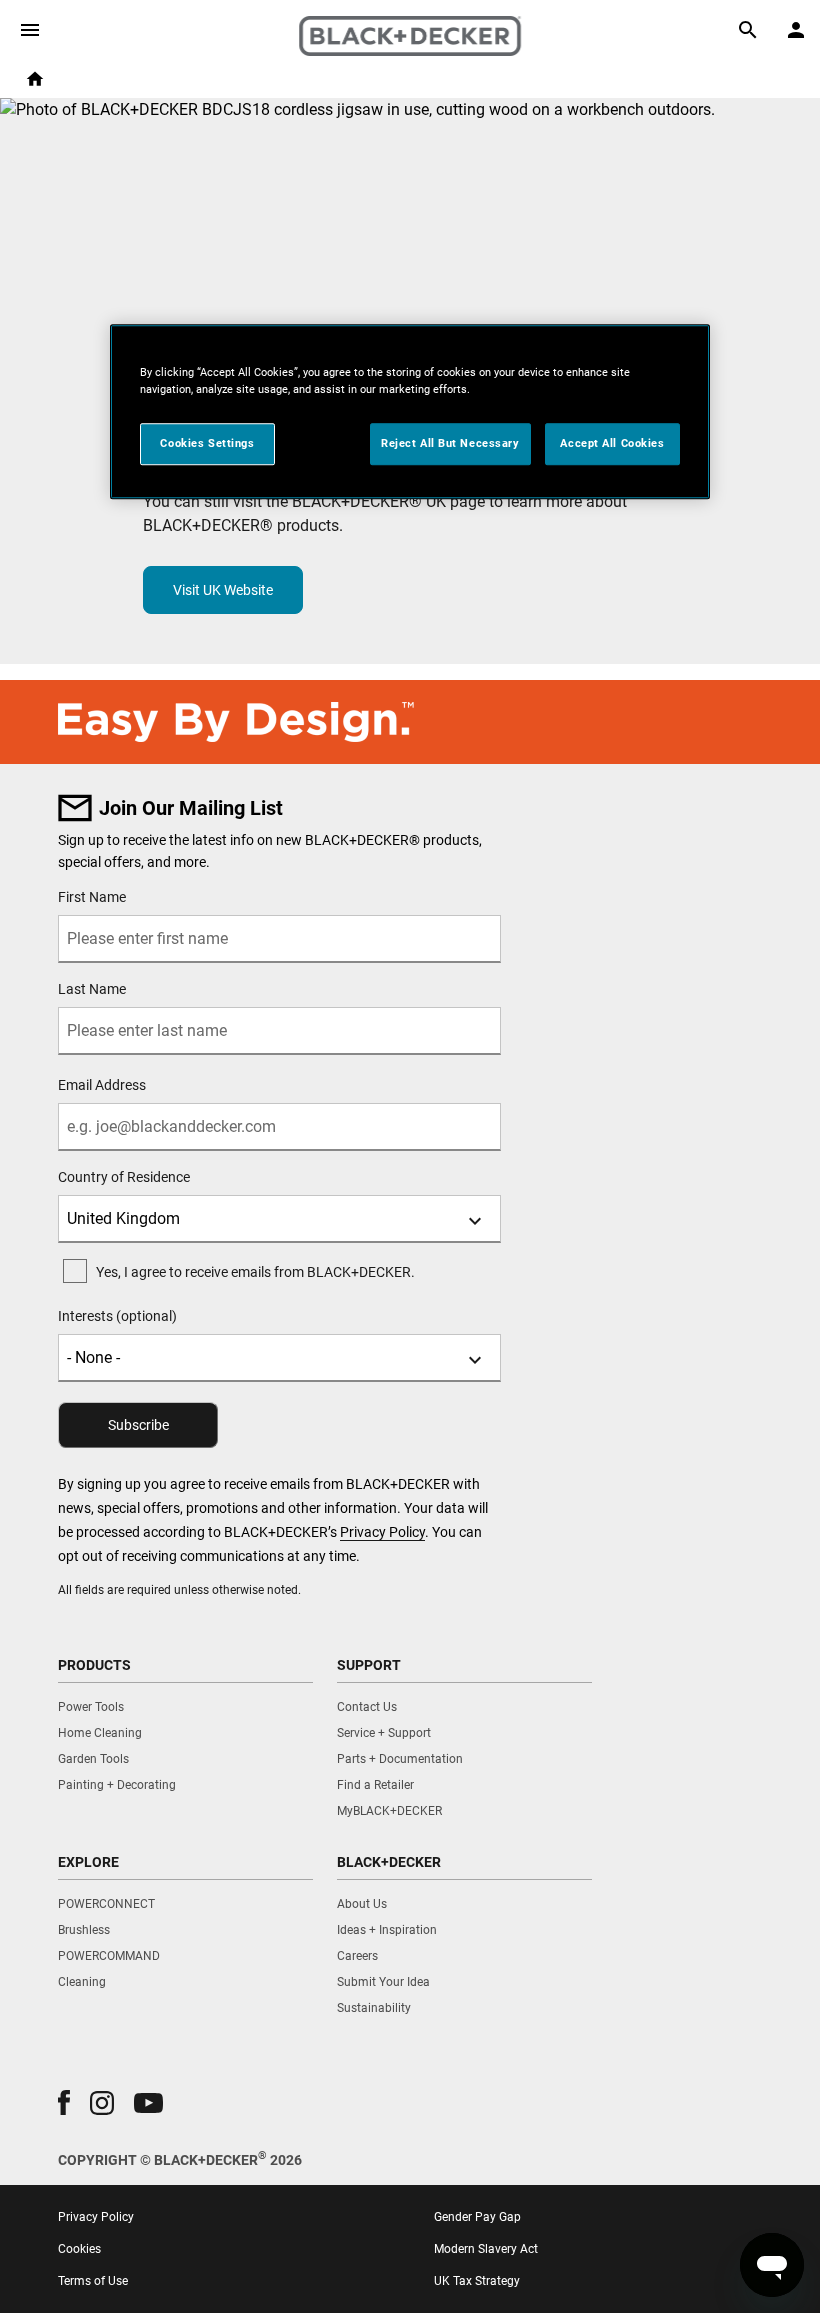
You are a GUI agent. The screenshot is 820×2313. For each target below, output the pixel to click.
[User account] (796, 30)
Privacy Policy (382, 1532)
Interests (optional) (117, 1316)
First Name (92, 897)
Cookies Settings (207, 443)
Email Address (102, 1085)
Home (35, 79)
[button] (64, 2102)
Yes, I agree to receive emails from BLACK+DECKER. (255, 1272)
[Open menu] (30, 30)
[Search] (748, 30)
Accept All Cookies (612, 443)
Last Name (92, 989)
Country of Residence (124, 1177)
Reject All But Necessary (450, 443)
